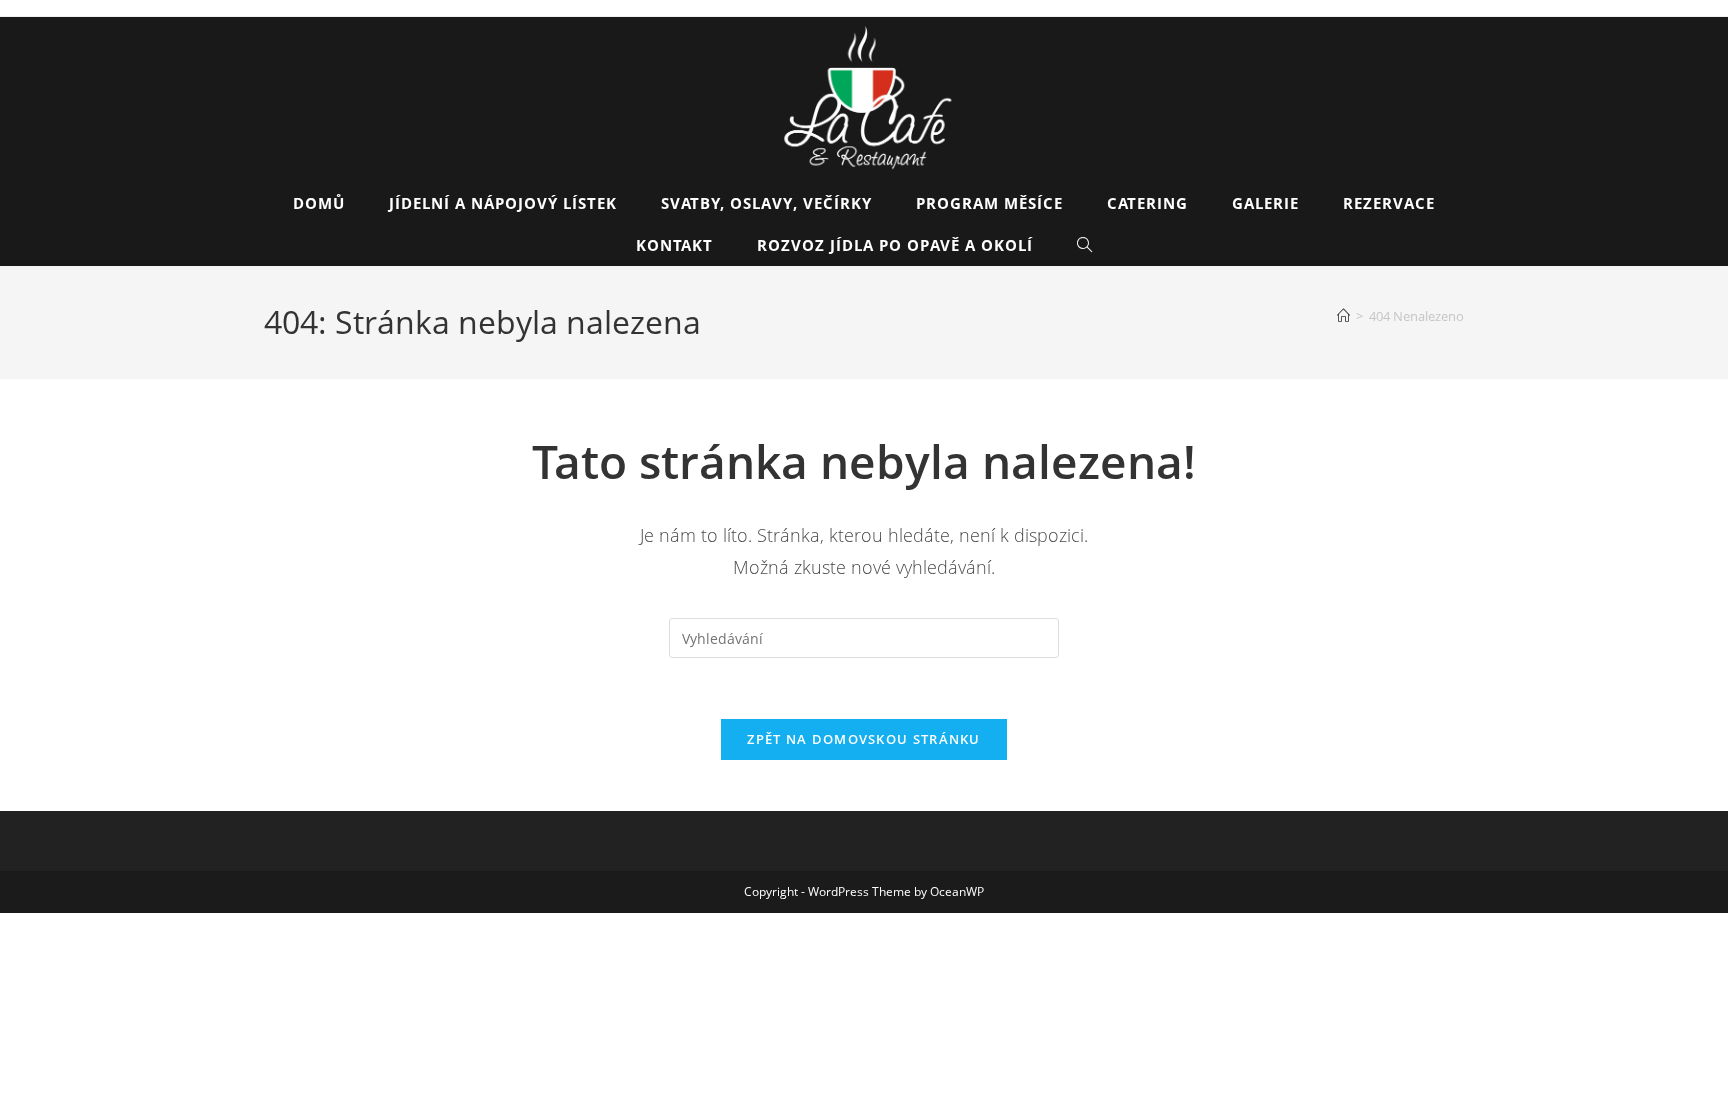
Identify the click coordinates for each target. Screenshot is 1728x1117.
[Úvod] (1343, 316)
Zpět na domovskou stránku (864, 739)
